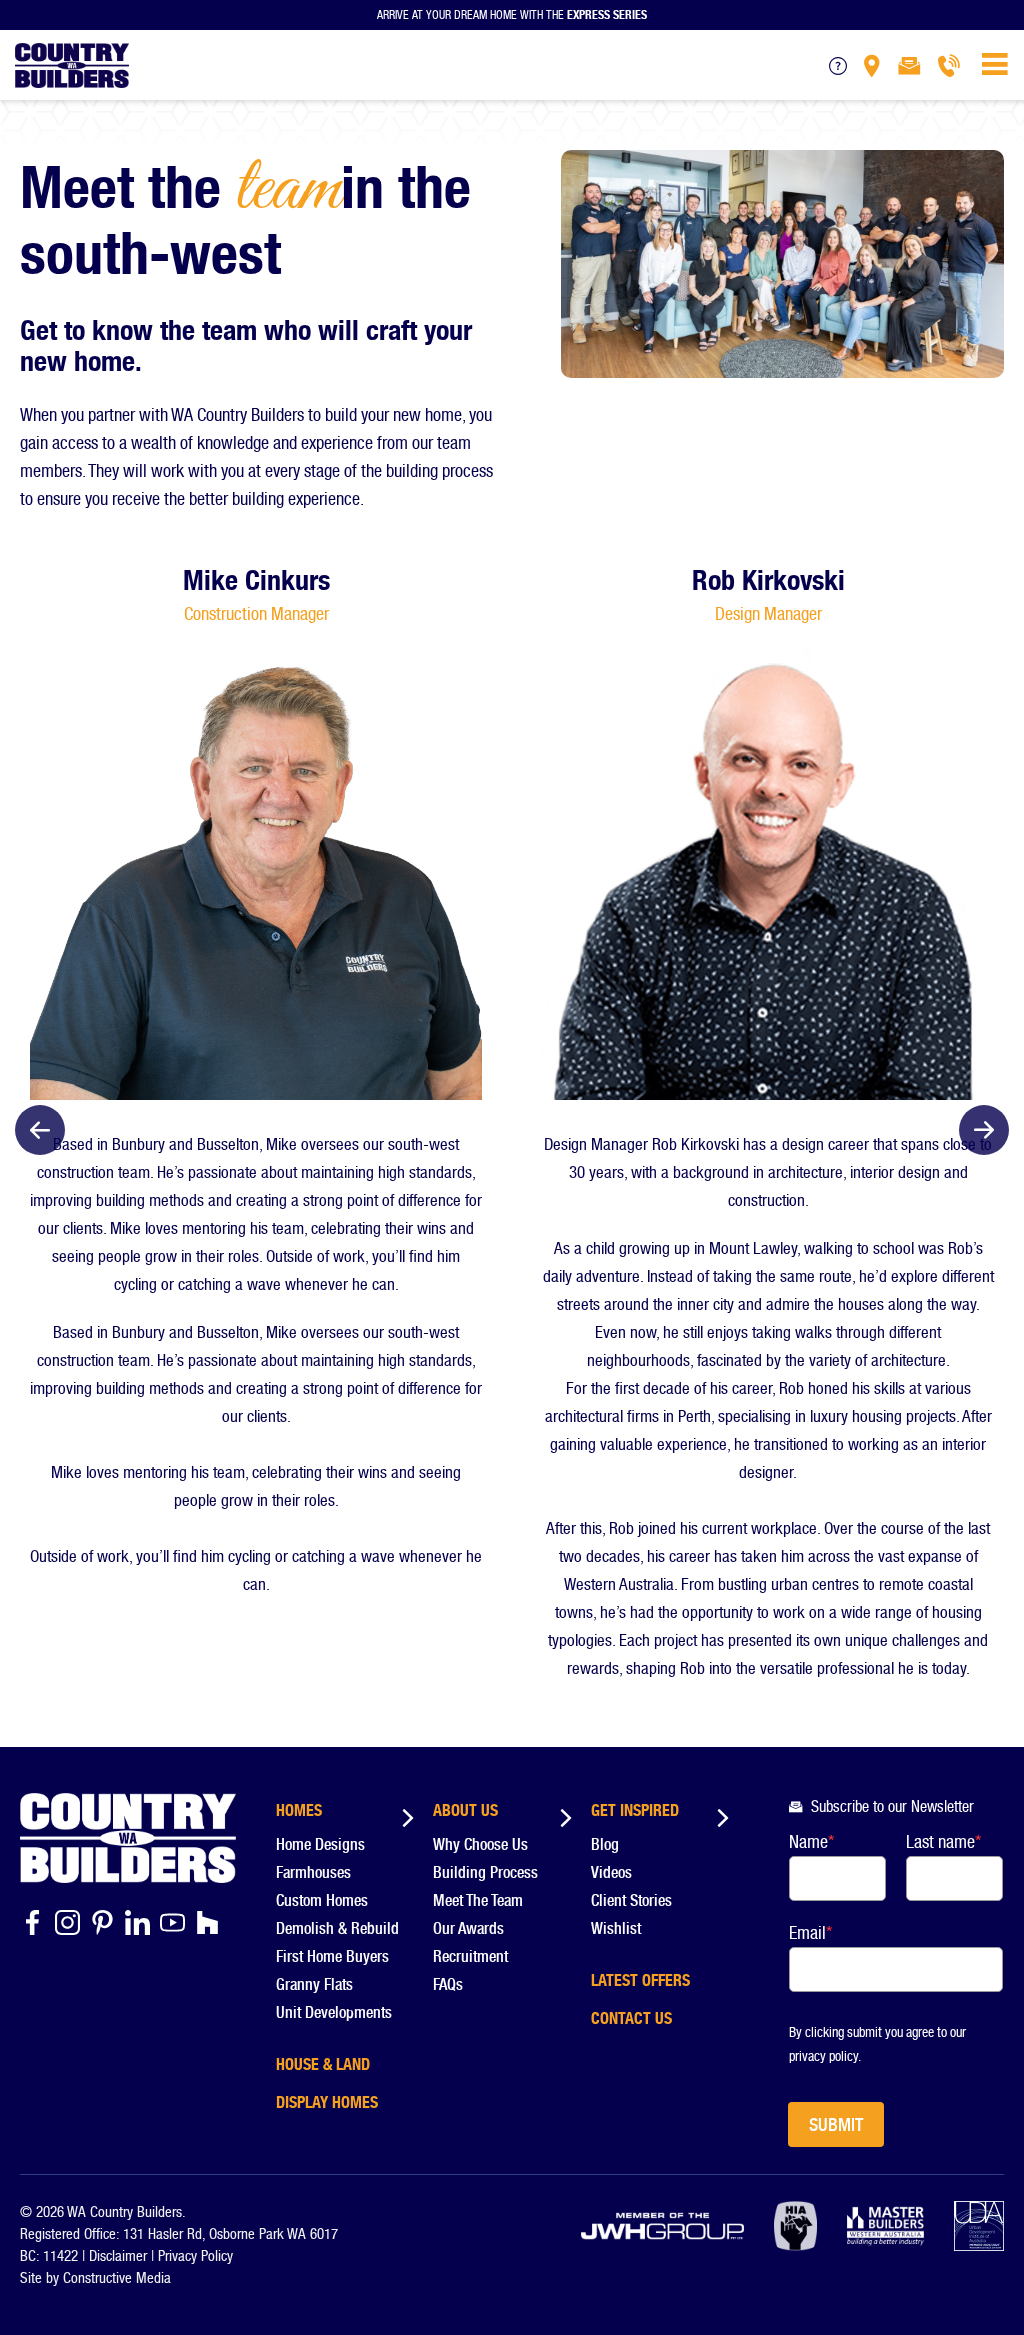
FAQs (448, 1984)
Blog (605, 1844)
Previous (40, 1130)
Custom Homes (322, 1900)
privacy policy (823, 2056)
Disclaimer (118, 2256)
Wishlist (616, 1928)
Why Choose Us (480, 1844)
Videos (611, 1872)
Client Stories (631, 1900)
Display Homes (327, 2099)
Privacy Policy (195, 2256)
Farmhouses (313, 1872)
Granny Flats (314, 1984)
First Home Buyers (332, 1956)
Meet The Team (478, 1900)
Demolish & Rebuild (337, 1928)
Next (984, 1130)
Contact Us (631, 2015)
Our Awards (468, 1928)
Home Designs (320, 1844)
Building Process (485, 1872)
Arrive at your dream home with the (512, 12)
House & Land (323, 2061)
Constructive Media (117, 2278)
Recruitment (470, 1956)
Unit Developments (334, 2012)
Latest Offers (640, 1977)
